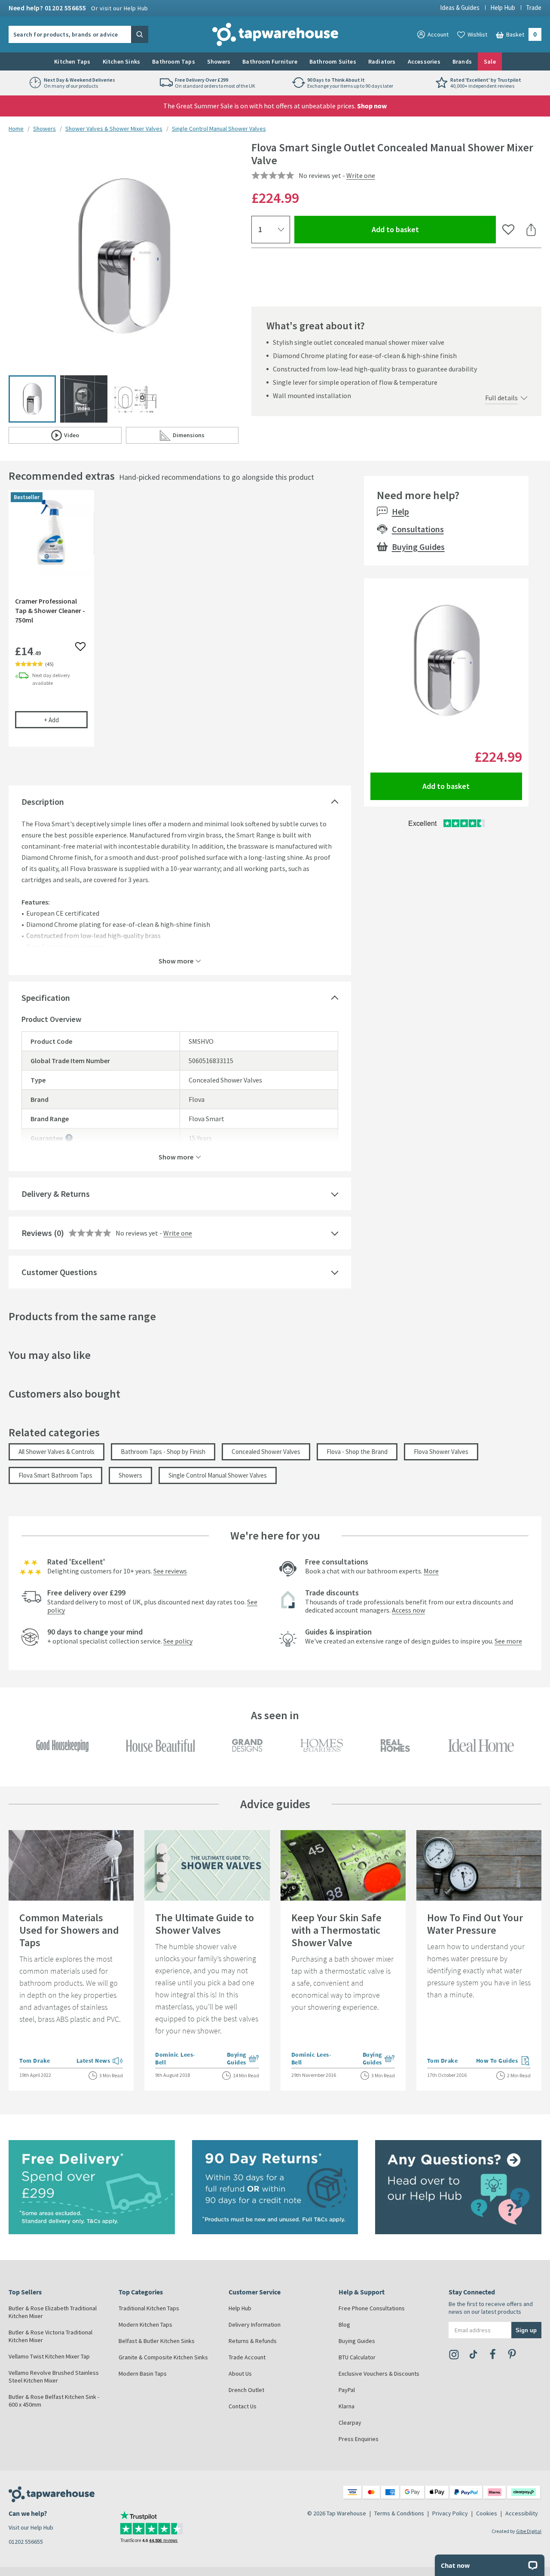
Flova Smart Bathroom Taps (55, 1475)
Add (66, 720)
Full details (501, 398)
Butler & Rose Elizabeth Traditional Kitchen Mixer (53, 2312)
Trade (534, 8)
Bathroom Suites (333, 61)
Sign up (526, 2330)
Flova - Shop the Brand (357, 1452)
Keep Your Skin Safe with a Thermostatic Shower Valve (336, 1930)
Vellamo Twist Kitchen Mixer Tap (49, 2356)
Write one (361, 175)
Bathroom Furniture (270, 61)
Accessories (424, 61)
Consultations (418, 529)
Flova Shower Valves (441, 1452)
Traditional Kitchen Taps (149, 2308)
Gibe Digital (529, 2531)
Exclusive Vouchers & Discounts (379, 2374)
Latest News (100, 2061)
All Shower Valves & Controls (57, 1452)
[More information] (69, 1138)
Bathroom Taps (174, 61)
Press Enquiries (359, 2439)
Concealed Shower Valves (266, 1452)
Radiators (382, 61)
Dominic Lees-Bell (175, 2058)
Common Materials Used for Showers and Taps (69, 1930)
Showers (219, 61)
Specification (46, 998)
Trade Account (247, 2357)
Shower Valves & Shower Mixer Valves (114, 129)
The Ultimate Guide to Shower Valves (205, 1924)
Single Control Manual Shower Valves (219, 129)
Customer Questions (59, 1272)
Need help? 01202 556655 (78, 8)
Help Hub (503, 8)
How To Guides (504, 2061)
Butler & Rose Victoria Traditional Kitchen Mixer (50, 2336)
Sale (490, 61)
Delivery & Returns (56, 1194)
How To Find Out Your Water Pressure (475, 1924)
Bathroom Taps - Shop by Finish (163, 1452)
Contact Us (243, 2406)
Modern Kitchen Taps (145, 2325)
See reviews (170, 1571)
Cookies (487, 2513)
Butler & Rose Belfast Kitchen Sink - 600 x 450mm (54, 2401)
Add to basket (426, 229)
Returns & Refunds (253, 2341)
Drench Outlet (246, 2390)
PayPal (347, 2390)
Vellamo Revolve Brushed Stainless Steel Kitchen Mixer (54, 2377)
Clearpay (350, 2423)
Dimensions (206, 437)
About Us (240, 2374)
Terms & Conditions (399, 2513)
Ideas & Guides (460, 8)
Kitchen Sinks (122, 61)
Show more (176, 960)
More (431, 1571)
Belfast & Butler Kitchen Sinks (157, 2341)
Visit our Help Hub (31, 2527)
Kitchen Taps (72, 61)
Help (400, 511)
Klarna (347, 2406)
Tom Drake (35, 2061)
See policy (178, 1641)
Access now (408, 1610)
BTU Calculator (357, 2357)
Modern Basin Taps (143, 2374)
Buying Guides (418, 547)
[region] (180, 625)
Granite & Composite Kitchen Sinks (163, 2357)
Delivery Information (255, 2325)
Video (93, 437)
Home (16, 129)
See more (508, 1641)
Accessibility (522, 2513)
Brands (462, 61)
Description (43, 802)
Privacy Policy (450, 2513)
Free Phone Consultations (372, 2308)
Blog (344, 2325)
